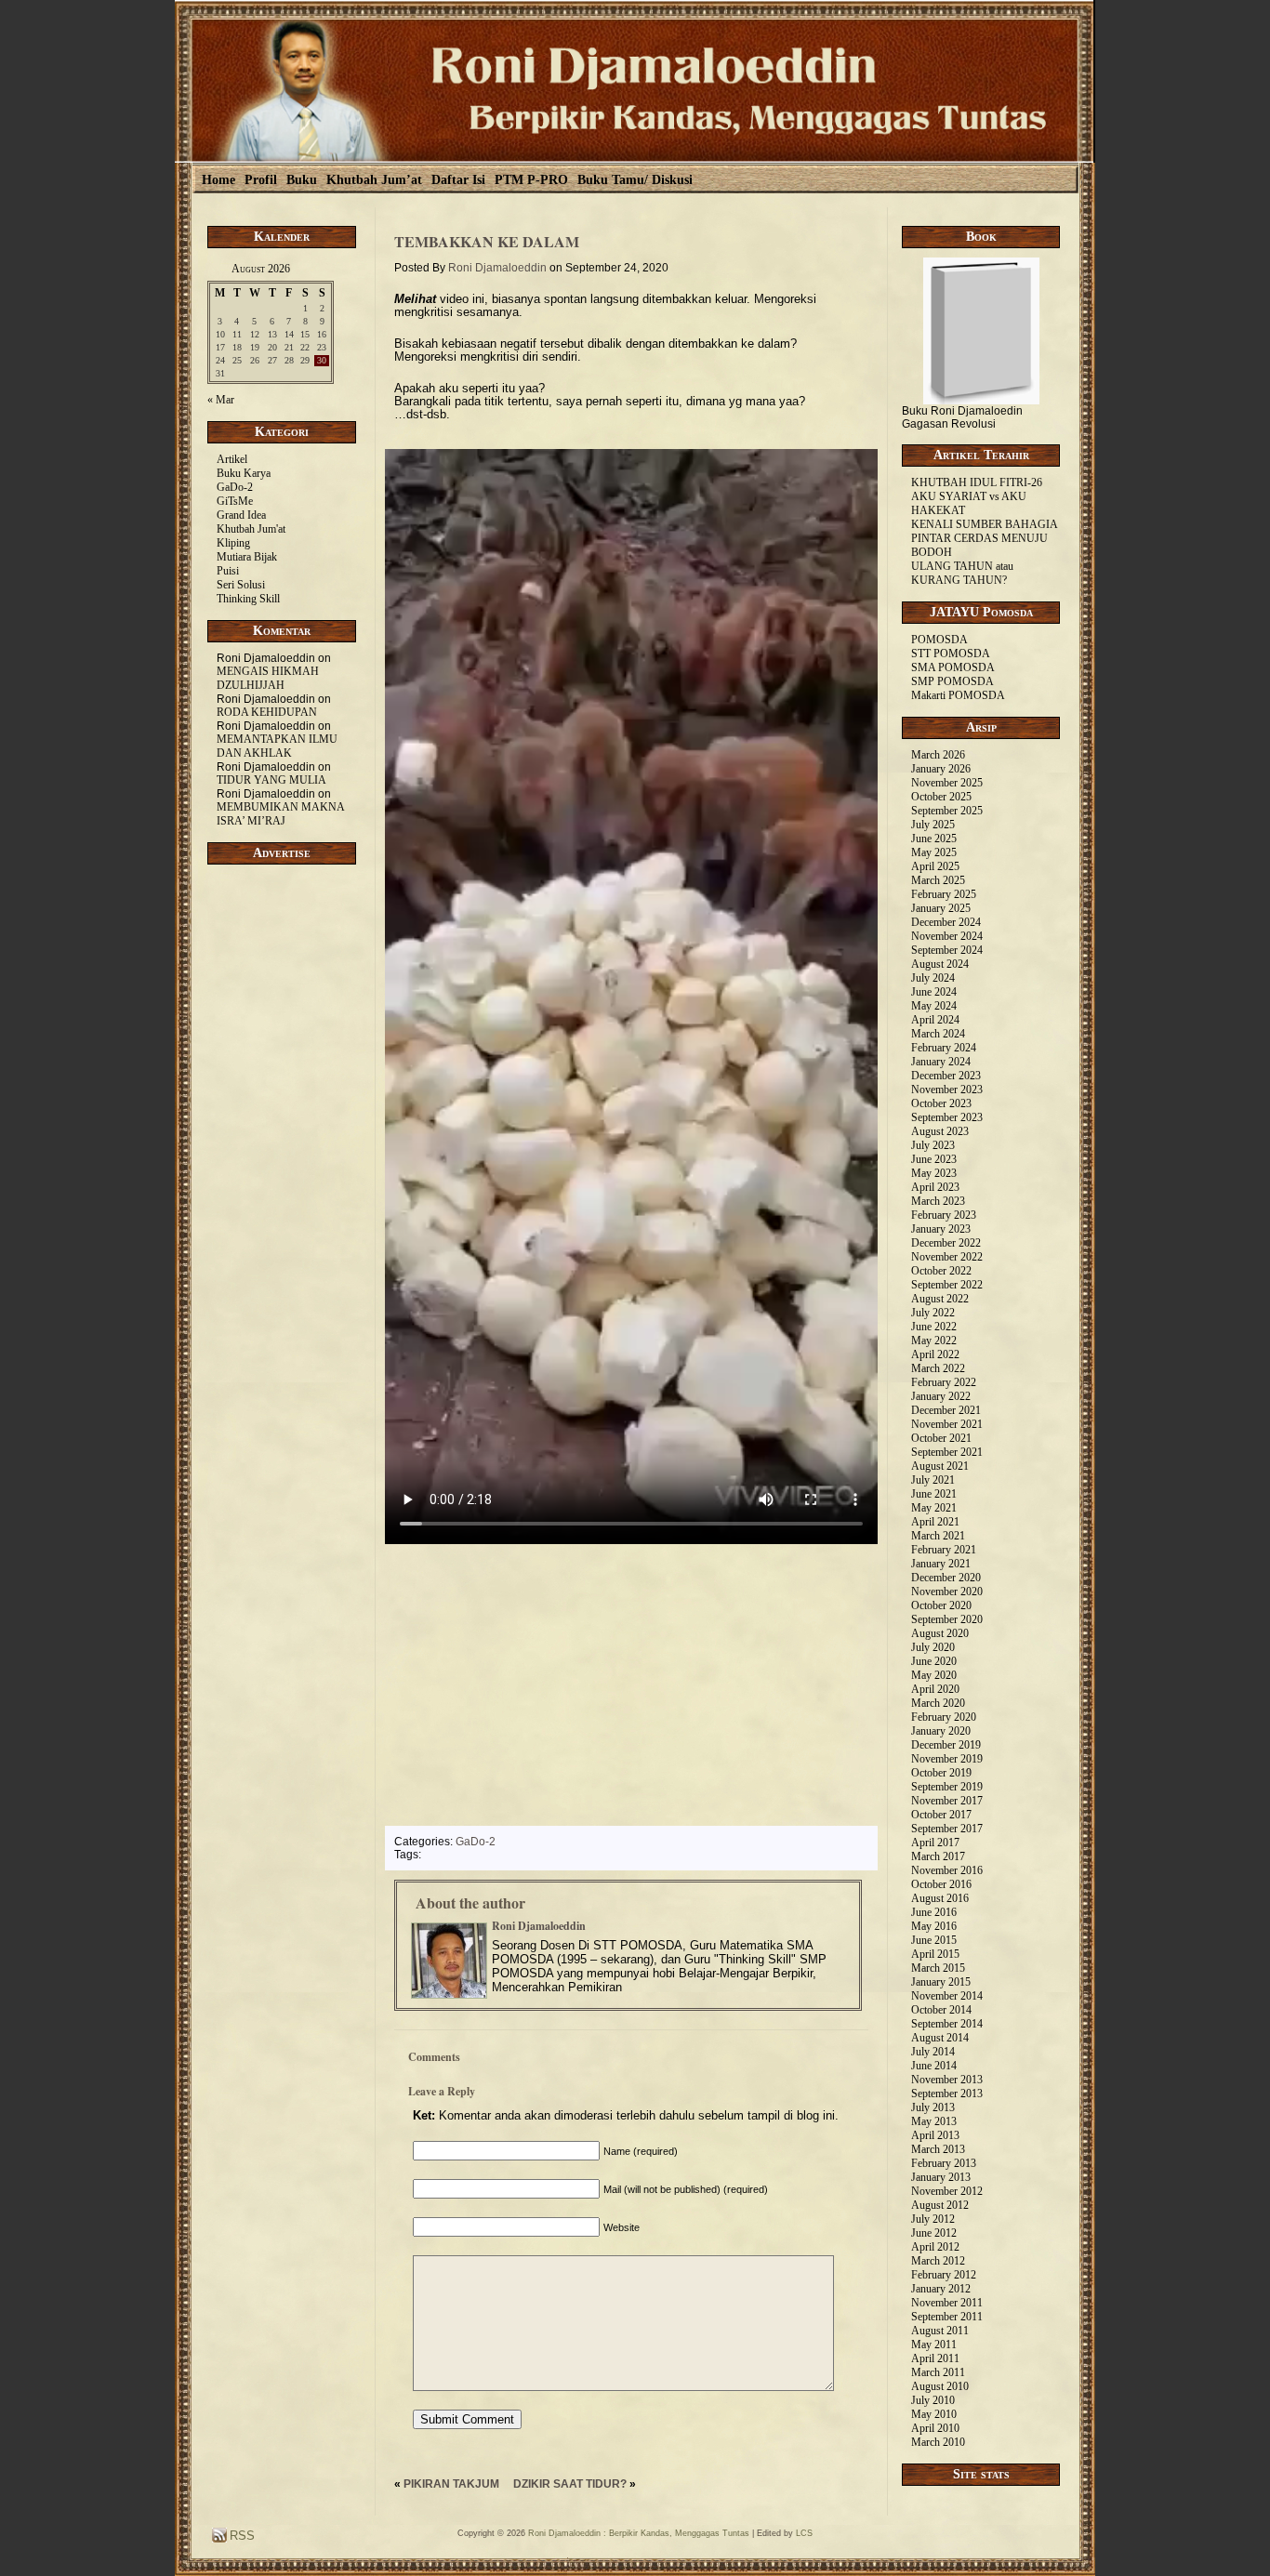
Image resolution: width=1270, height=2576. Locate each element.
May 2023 (934, 1173)
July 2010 (933, 2400)
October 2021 (941, 1438)
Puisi (228, 571)
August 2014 (940, 2038)
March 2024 (938, 1034)
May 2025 (934, 852)
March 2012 (938, 2261)
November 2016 (947, 1870)
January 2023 (941, 1229)
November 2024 (947, 936)
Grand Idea (241, 515)
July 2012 (933, 2219)
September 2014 (947, 2024)
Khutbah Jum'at (251, 529)
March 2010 (938, 2442)
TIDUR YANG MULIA (271, 780)
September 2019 (947, 1787)
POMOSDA (939, 640)
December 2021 (946, 1410)
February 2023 (944, 1215)
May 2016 (934, 1926)
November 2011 (947, 2303)
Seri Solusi (241, 585)
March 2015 (938, 1968)
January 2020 (941, 1731)
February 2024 (944, 1048)
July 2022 (933, 1313)
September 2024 (947, 950)
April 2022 (935, 1354)
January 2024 (941, 1062)
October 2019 (941, 1773)
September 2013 (947, 2094)
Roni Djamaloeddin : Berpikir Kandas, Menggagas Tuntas (639, 2533)
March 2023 (938, 1201)
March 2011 (938, 2372)
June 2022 (934, 1327)
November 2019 (947, 1759)
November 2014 (947, 1996)
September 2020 (947, 1619)
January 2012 (941, 2289)
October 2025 (941, 797)
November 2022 (947, 1257)
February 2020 (944, 1717)
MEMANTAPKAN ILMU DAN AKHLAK (277, 746)
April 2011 (935, 2358)
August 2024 (940, 964)
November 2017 (947, 1801)
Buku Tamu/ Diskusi (635, 180)
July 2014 (933, 2052)
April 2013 (935, 2135)
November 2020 (947, 1592)
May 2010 (934, 2414)
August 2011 (940, 2331)
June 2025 (934, 839)
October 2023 (941, 1103)
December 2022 (946, 1243)
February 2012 (944, 2275)
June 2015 (934, 1940)
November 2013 (947, 2080)
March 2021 (938, 1536)
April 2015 (935, 1954)
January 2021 (941, 1564)
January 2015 (941, 1982)
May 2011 (934, 2345)
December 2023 (946, 1076)
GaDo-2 (235, 487)
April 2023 (935, 1187)
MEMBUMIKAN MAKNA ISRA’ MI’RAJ (280, 814)
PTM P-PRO (531, 180)
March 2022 (938, 1368)
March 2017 (938, 1856)
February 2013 (944, 2163)
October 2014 (941, 2010)
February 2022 (944, 1382)
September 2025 (947, 811)
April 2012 (935, 2247)
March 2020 (938, 1703)
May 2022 (934, 1341)
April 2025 (935, 866)
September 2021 (947, 1452)
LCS (804, 2533)
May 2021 (934, 1508)
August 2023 (940, 1131)
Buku (302, 180)
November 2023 (947, 1090)
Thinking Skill (248, 599)
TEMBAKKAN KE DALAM (487, 241)
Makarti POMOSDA (958, 695)
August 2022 (940, 1299)
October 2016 (941, 1884)
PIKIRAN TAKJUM (451, 2484)
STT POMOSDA (951, 654)
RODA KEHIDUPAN (267, 712)
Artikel (232, 459)
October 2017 (941, 1815)
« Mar (221, 400)
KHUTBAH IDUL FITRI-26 (977, 482)
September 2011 (947, 2317)
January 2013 (941, 2177)
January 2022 (941, 1396)
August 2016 (940, 1898)
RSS (240, 2536)
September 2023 (947, 1117)
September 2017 (947, 1829)
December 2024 (946, 922)
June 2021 (934, 1494)
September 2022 (947, 1285)
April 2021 (935, 1522)
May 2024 (934, 1006)
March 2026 (938, 755)
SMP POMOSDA (952, 681)
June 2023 (934, 1159)
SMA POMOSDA (953, 667)
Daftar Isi (458, 180)
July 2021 (933, 1480)
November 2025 (947, 783)
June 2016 (934, 1912)
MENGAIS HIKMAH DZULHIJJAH (268, 678)
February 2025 (944, 894)
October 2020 (941, 1605)
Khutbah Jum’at (374, 180)
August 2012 (940, 2205)
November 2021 (947, 1424)
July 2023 (933, 1145)
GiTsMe (235, 501)
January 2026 (941, 769)
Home (218, 180)
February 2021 (944, 1550)
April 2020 (935, 1689)
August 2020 (940, 1633)
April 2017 (935, 1843)
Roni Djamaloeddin (497, 268)
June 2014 (934, 2066)
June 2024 (934, 992)
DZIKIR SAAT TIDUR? (570, 2484)
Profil (261, 180)
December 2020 (946, 1578)
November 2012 (947, 2191)
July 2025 (933, 825)
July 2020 (933, 1647)
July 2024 (933, 978)
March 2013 (938, 2149)
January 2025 (941, 908)
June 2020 (934, 1661)
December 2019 (946, 1745)
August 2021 (940, 1466)
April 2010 (935, 2428)
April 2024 (935, 1020)
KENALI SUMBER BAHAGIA (985, 524)
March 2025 (938, 880)
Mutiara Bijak (247, 557)
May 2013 (934, 2121)
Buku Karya (244, 473)
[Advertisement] (282, 1188)
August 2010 (940, 2386)
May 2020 (934, 1675)
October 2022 (941, 1271)
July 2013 (933, 2107)
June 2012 (934, 2233)
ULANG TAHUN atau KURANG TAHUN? (962, 573)
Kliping (233, 543)
